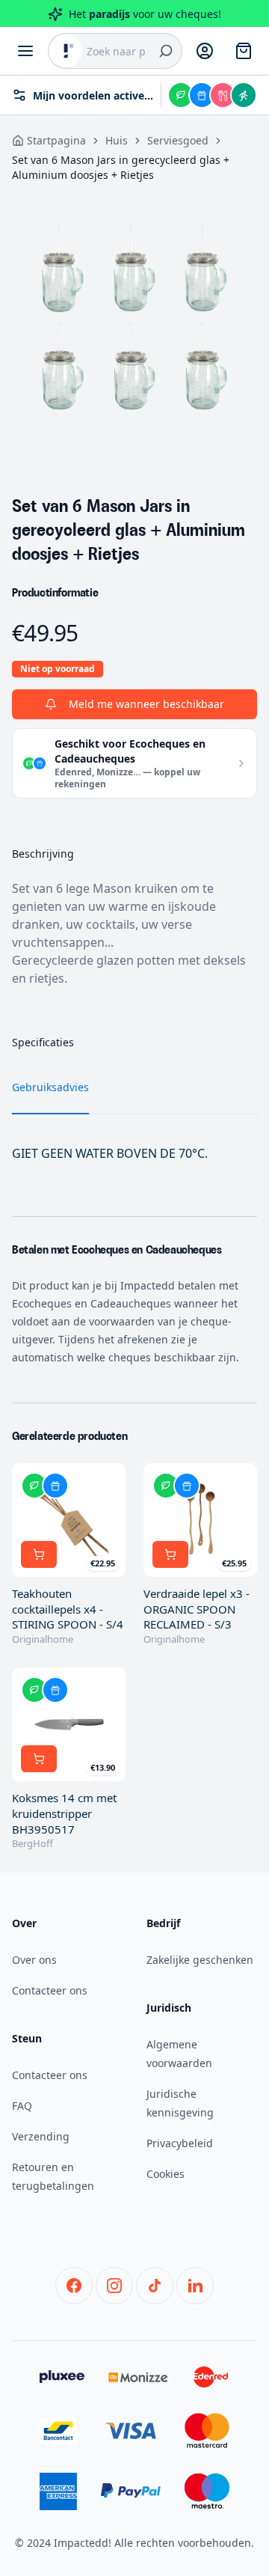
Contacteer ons (50, 1990)
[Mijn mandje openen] (244, 51)
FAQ (22, 2106)
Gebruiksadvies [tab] (50, 1087)
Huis (117, 140)
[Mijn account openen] (205, 51)
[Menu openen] (25, 51)
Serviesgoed (178, 140)
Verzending (41, 2136)
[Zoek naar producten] (166, 51)
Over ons (34, 1960)
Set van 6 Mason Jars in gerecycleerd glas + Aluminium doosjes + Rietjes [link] (121, 167)
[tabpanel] (134, 317)
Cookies (166, 2174)
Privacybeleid (180, 2143)
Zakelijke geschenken (200, 1960)
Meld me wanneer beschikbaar (146, 704)
